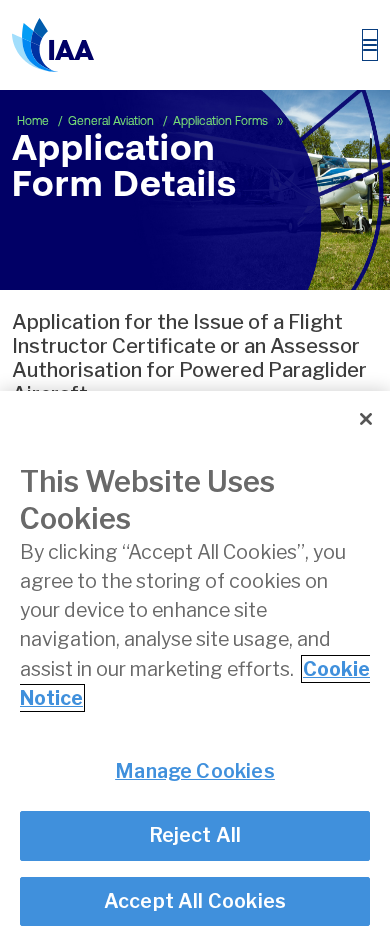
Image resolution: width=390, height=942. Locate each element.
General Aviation (112, 121)
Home (34, 121)
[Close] (366, 419)
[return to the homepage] (53, 45)
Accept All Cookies (195, 901)
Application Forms (222, 121)
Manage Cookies (195, 771)
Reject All (195, 835)
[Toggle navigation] (370, 45)
